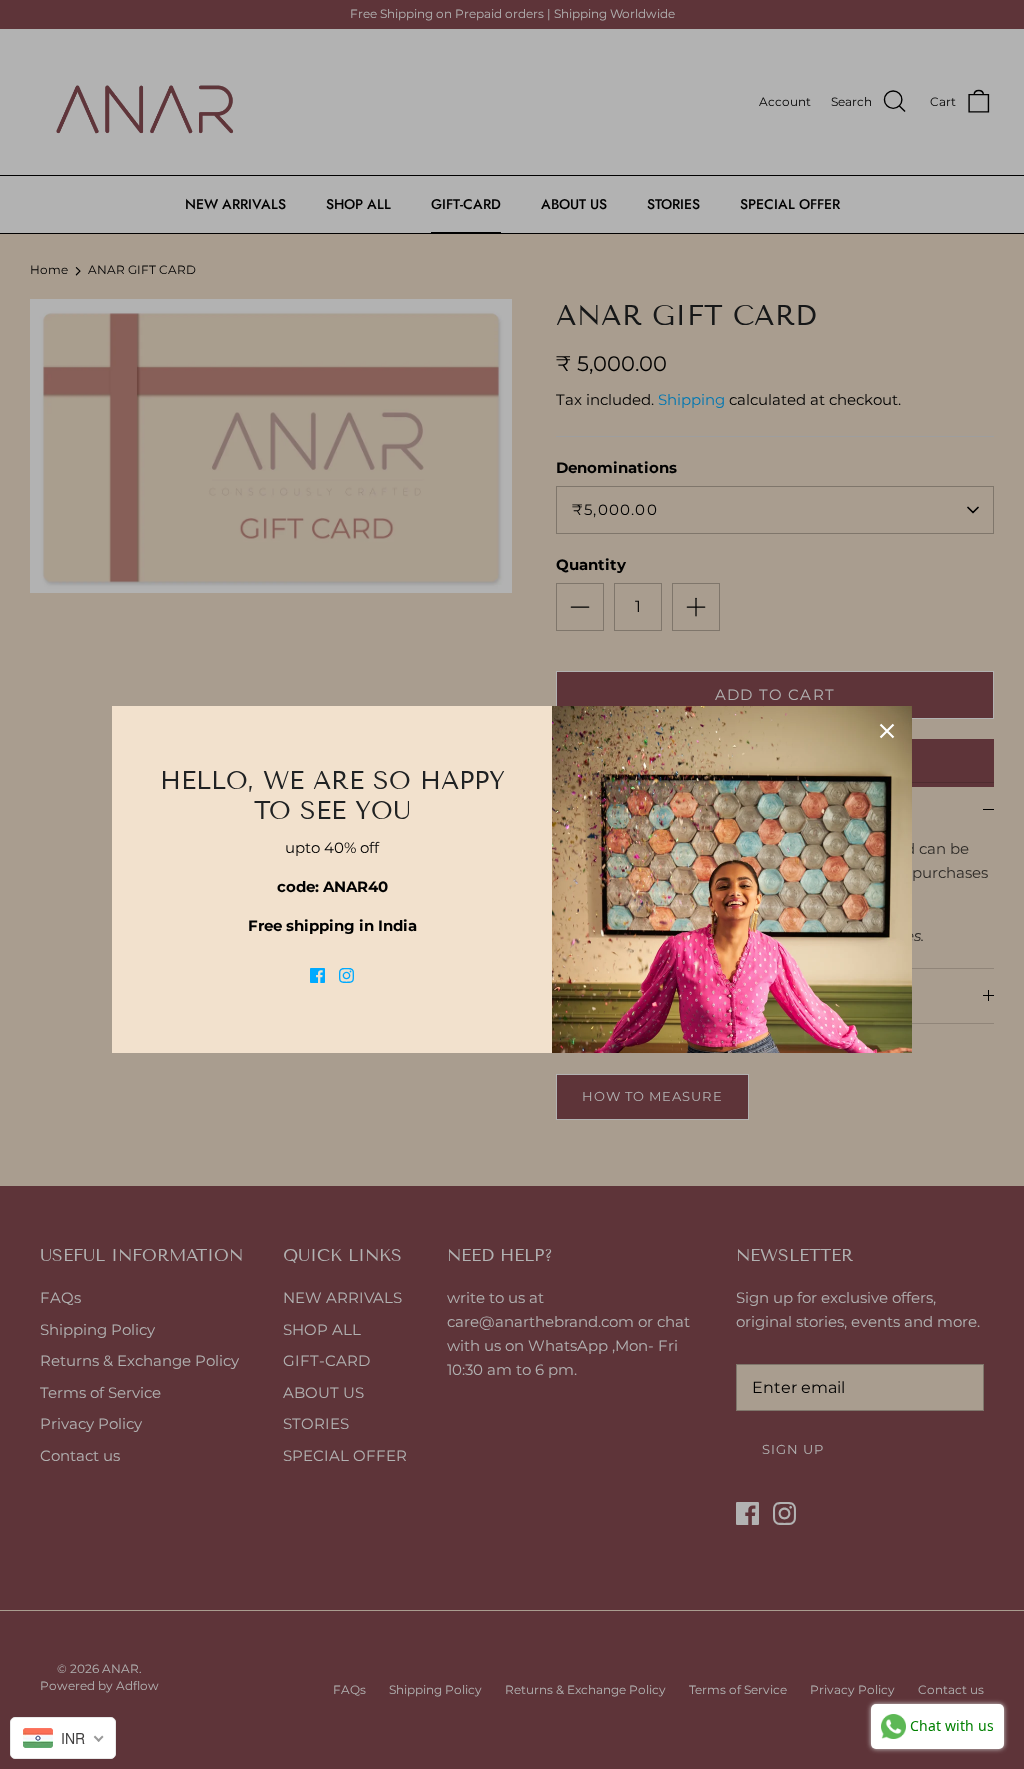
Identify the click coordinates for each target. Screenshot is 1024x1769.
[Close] (887, 731)
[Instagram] (346, 975)
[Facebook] (317, 975)
